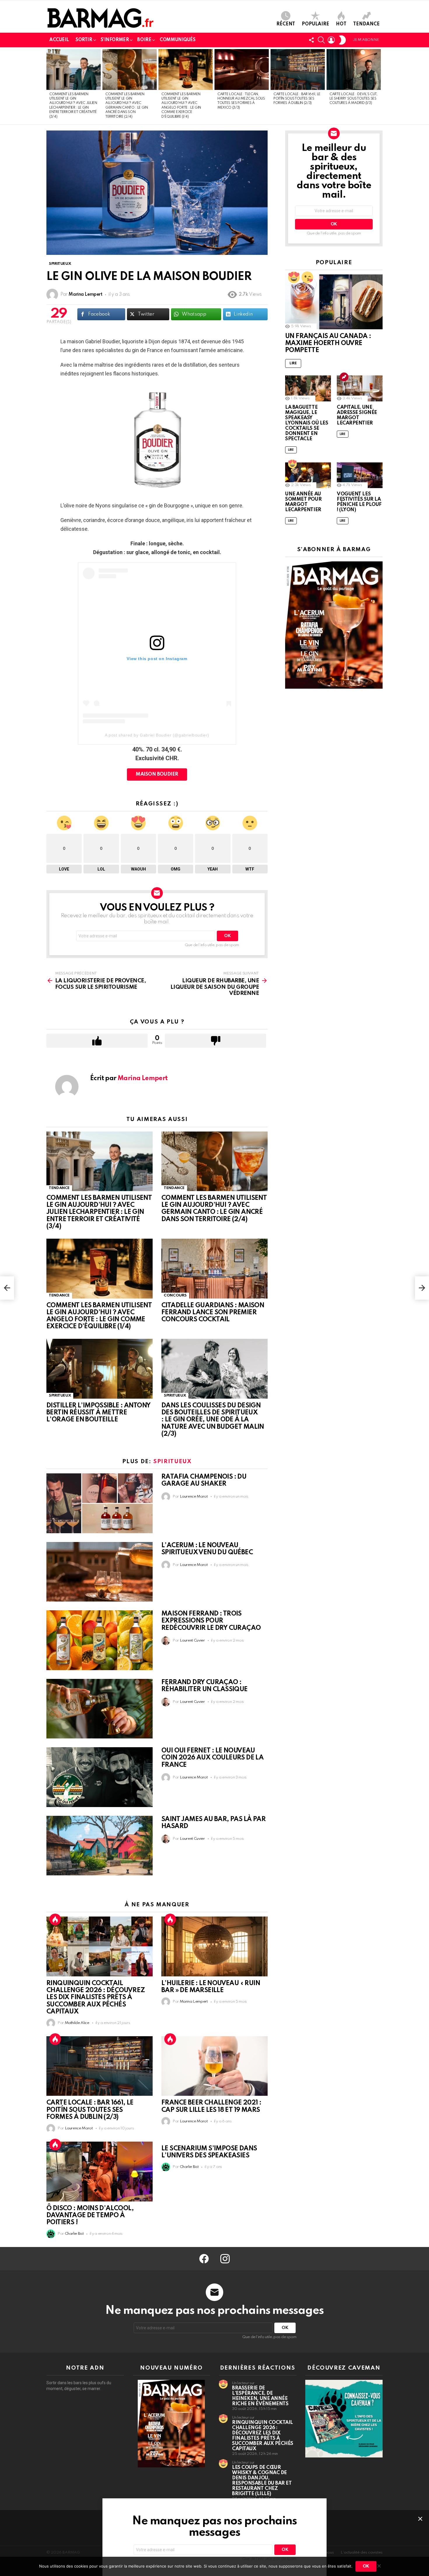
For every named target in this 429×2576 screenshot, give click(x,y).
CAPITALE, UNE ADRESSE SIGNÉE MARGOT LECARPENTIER (357, 415)
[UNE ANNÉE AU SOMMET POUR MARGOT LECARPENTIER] (308, 475)
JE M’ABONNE (366, 40)
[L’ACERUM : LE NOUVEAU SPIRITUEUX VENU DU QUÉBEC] (100, 1572)
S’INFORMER (115, 40)
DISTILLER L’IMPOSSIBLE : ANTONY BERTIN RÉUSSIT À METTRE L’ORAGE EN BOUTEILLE (98, 1413)
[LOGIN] (331, 40)
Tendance (366, 24)
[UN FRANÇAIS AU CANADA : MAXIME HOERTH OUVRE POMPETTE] (334, 302)
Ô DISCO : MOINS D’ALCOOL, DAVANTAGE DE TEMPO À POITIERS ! (90, 2215)
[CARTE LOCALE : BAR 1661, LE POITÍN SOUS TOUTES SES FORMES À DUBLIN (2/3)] (298, 69)
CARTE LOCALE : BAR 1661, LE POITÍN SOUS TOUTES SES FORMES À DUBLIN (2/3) (297, 99)
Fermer (420, 2519)
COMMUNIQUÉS (177, 40)
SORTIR (84, 40)
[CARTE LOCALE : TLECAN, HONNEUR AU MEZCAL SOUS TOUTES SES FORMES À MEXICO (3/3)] (242, 69)
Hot (341, 24)
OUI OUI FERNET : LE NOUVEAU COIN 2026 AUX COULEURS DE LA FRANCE (212, 1758)
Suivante (380, 86)
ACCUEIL (59, 40)
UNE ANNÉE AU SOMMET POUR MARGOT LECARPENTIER (303, 502)
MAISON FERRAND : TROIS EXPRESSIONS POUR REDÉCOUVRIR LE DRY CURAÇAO (211, 1621)
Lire (293, 363)
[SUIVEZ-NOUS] (311, 40)
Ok (366, 2566)
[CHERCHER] (321, 40)
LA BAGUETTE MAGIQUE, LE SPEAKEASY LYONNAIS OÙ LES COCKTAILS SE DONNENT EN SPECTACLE (307, 423)
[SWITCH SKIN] (342, 40)
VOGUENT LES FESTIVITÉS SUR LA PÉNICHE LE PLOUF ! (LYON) (359, 502)
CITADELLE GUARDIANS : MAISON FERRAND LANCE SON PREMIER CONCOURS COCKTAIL (213, 1313)
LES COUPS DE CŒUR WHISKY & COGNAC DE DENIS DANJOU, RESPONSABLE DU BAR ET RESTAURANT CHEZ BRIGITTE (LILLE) (262, 2481)
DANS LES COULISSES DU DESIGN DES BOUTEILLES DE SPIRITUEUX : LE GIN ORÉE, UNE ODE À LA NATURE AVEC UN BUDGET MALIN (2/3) (213, 1420)
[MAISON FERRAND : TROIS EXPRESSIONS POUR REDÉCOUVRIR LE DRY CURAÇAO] (100, 1640)
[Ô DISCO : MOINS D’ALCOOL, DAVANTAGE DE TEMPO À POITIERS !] (100, 2172)
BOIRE (144, 40)
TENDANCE (59, 1188)
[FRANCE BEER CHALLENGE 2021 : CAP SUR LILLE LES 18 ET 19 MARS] (214, 2066)
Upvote (97, 1041)
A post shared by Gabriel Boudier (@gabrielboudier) (157, 735)
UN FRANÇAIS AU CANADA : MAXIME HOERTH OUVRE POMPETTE (328, 343)
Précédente (49, 86)
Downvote (216, 1041)
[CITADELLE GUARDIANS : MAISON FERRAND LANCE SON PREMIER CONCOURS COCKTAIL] (214, 1269)
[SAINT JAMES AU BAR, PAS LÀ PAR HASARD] (100, 1846)
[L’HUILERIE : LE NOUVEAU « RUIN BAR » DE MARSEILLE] (214, 1946)
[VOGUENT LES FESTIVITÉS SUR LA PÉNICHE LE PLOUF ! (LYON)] (360, 475)
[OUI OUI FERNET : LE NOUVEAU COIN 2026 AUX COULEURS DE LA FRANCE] (100, 1777)
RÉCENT (286, 24)
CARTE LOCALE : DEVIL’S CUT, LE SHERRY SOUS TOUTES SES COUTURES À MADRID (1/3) (353, 99)
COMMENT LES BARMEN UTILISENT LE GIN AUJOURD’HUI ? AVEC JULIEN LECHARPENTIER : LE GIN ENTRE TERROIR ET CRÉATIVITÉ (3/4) (99, 1212)
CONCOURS (175, 1295)
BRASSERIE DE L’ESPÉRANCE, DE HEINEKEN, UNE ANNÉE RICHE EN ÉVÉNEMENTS (260, 2396)
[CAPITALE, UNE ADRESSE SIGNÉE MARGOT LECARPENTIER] (360, 388)
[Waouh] (294, 277)
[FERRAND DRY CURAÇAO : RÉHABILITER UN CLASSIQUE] (100, 1709)
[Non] (379, 2565)
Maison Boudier (157, 774)
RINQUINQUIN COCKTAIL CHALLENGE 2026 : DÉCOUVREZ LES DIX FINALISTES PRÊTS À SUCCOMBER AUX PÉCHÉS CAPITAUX (96, 1998)
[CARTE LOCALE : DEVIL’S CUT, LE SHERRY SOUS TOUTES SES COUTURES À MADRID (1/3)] (354, 69)
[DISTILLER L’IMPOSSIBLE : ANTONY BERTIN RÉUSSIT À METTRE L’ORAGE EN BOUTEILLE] (100, 1369)
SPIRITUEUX (60, 1396)
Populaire (315, 24)
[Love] (307, 277)
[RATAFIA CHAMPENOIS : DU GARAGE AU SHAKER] (100, 1503)
